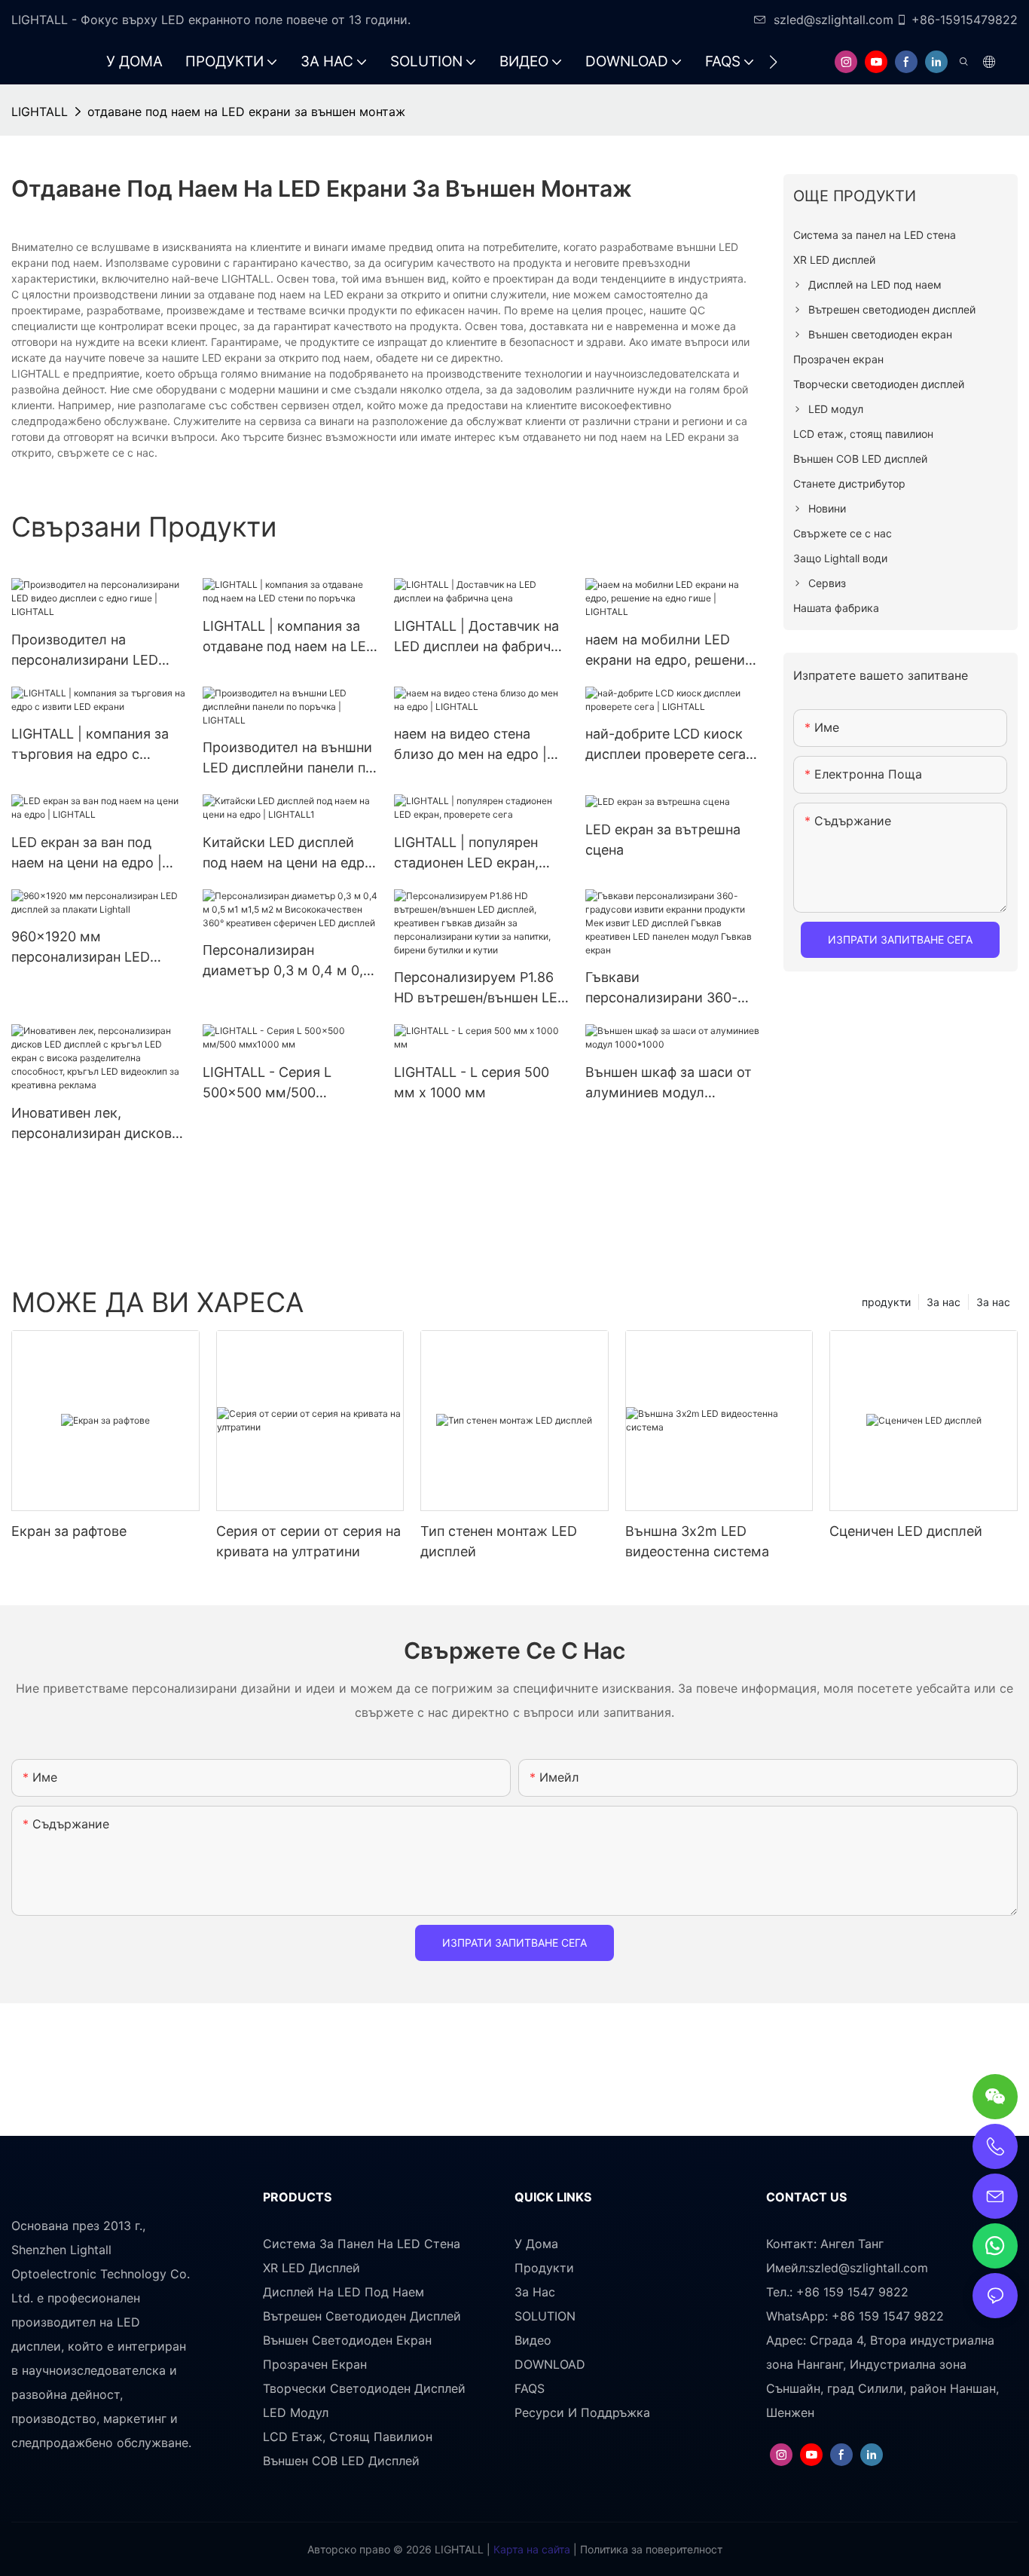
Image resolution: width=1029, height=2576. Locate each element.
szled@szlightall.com (834, 20)
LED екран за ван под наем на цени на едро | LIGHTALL (87, 854)
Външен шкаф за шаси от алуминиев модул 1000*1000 (669, 1083)
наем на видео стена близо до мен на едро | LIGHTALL (470, 745)
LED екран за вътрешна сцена (663, 840)
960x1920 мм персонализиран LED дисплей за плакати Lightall (81, 948)
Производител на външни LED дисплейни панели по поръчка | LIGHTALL (288, 759)
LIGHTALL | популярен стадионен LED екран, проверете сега (466, 854)
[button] (773, 62)
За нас (993, 1302)
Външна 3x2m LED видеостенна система (697, 1541)
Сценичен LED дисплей (906, 1531)
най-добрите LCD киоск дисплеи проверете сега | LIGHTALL (670, 745)
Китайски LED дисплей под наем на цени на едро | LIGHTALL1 (288, 854)
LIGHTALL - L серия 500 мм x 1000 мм (472, 1082)
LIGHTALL (40, 112)
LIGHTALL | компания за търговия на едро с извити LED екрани (90, 745)
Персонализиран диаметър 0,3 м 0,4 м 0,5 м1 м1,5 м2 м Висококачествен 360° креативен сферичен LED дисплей (287, 961)
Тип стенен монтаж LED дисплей (499, 1541)
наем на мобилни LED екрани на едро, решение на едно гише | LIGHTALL (669, 651)
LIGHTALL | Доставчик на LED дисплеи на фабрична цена (480, 637)
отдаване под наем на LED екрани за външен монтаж (246, 112)
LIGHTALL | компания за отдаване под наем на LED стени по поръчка (289, 637)
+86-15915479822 (965, 20)
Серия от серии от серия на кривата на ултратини (308, 1541)
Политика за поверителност (650, 2549)
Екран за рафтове (69, 1531)
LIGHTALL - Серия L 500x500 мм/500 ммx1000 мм (267, 1083)
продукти (886, 1302)
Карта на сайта (530, 2549)
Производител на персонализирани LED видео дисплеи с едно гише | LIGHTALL (85, 651)
